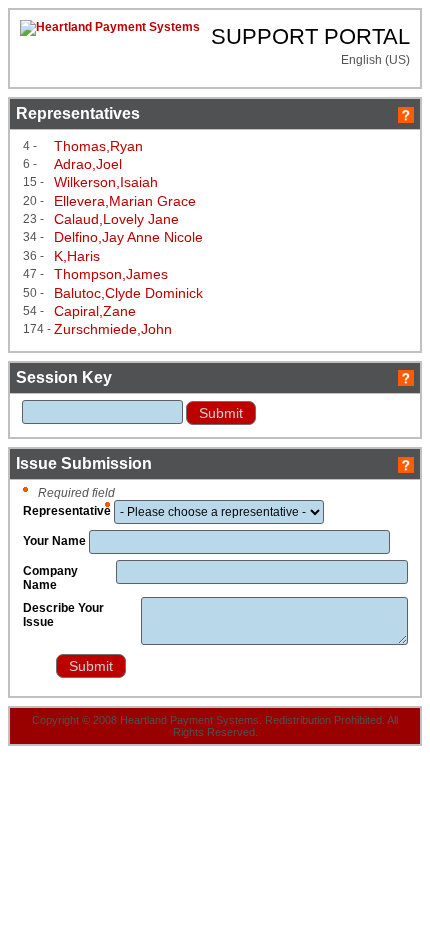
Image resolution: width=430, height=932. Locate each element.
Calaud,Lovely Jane (116, 219)
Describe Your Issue (63, 615)
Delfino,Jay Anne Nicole (128, 237)
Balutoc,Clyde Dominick (128, 293)
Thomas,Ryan (98, 146)
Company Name (50, 578)
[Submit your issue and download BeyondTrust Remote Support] (38, 669)
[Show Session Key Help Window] (406, 377)
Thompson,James (111, 274)
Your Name (54, 541)
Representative (67, 511)
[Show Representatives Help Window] (406, 113)
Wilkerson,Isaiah (106, 182)
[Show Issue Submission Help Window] (406, 463)
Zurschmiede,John (113, 329)
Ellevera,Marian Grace (125, 201)
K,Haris (77, 256)
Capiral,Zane (95, 311)
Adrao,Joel (88, 164)
